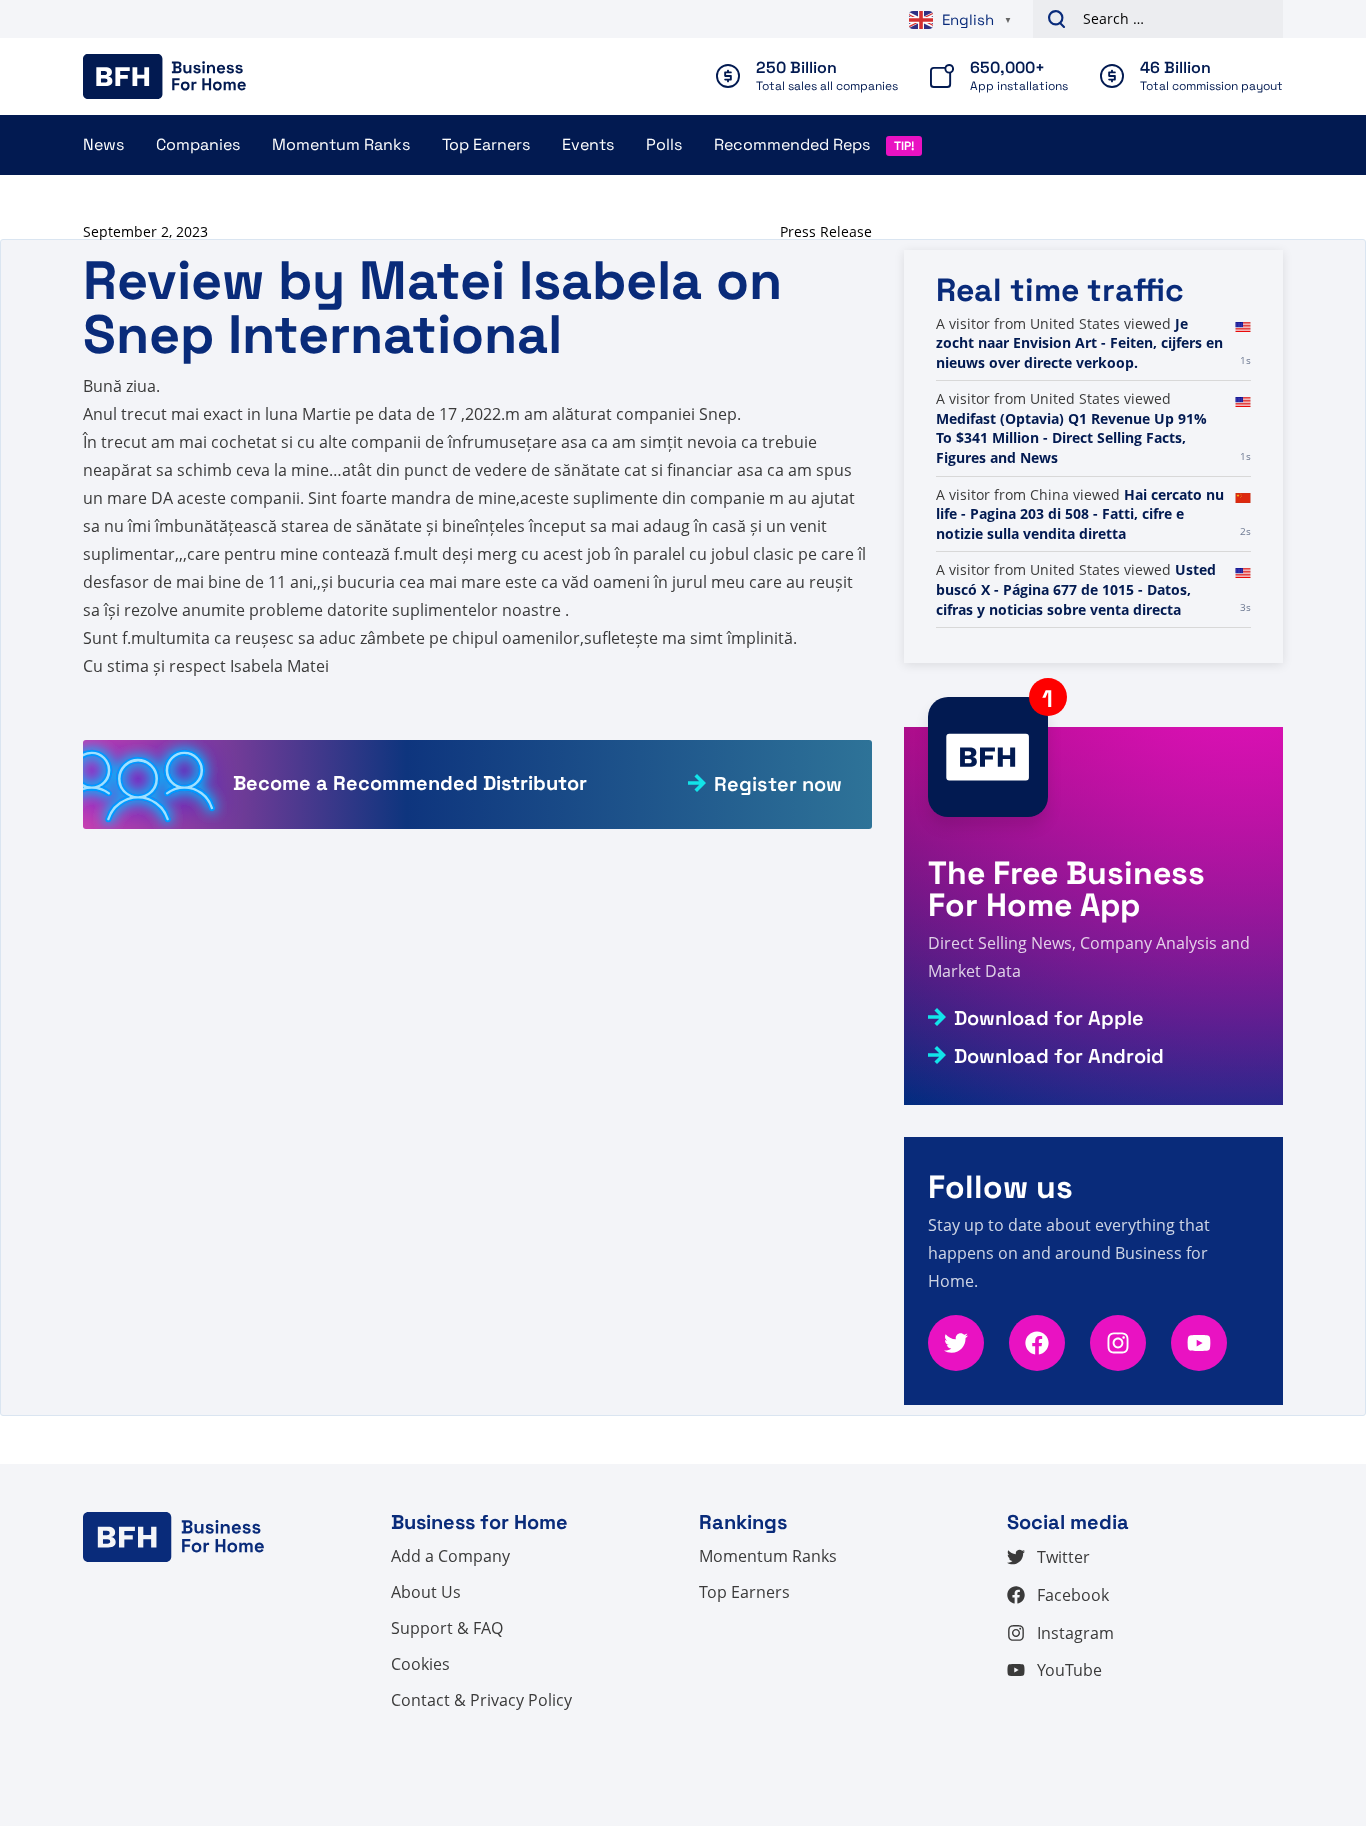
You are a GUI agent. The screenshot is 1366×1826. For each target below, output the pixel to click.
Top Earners (486, 144)
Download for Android (1059, 1056)
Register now (778, 784)
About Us (426, 1592)
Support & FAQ (447, 1628)
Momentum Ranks (341, 144)
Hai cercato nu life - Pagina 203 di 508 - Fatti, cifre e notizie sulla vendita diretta (1080, 514)
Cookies (420, 1664)
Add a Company (450, 1556)
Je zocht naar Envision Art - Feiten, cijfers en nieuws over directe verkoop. (1079, 343)
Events (588, 144)
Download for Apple (1049, 1018)
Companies (198, 144)
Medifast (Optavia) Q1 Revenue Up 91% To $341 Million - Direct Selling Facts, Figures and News (1071, 438)
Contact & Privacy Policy (481, 1700)
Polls (664, 144)
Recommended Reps (792, 144)
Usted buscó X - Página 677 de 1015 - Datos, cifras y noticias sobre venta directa (1076, 589)
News (103, 144)
